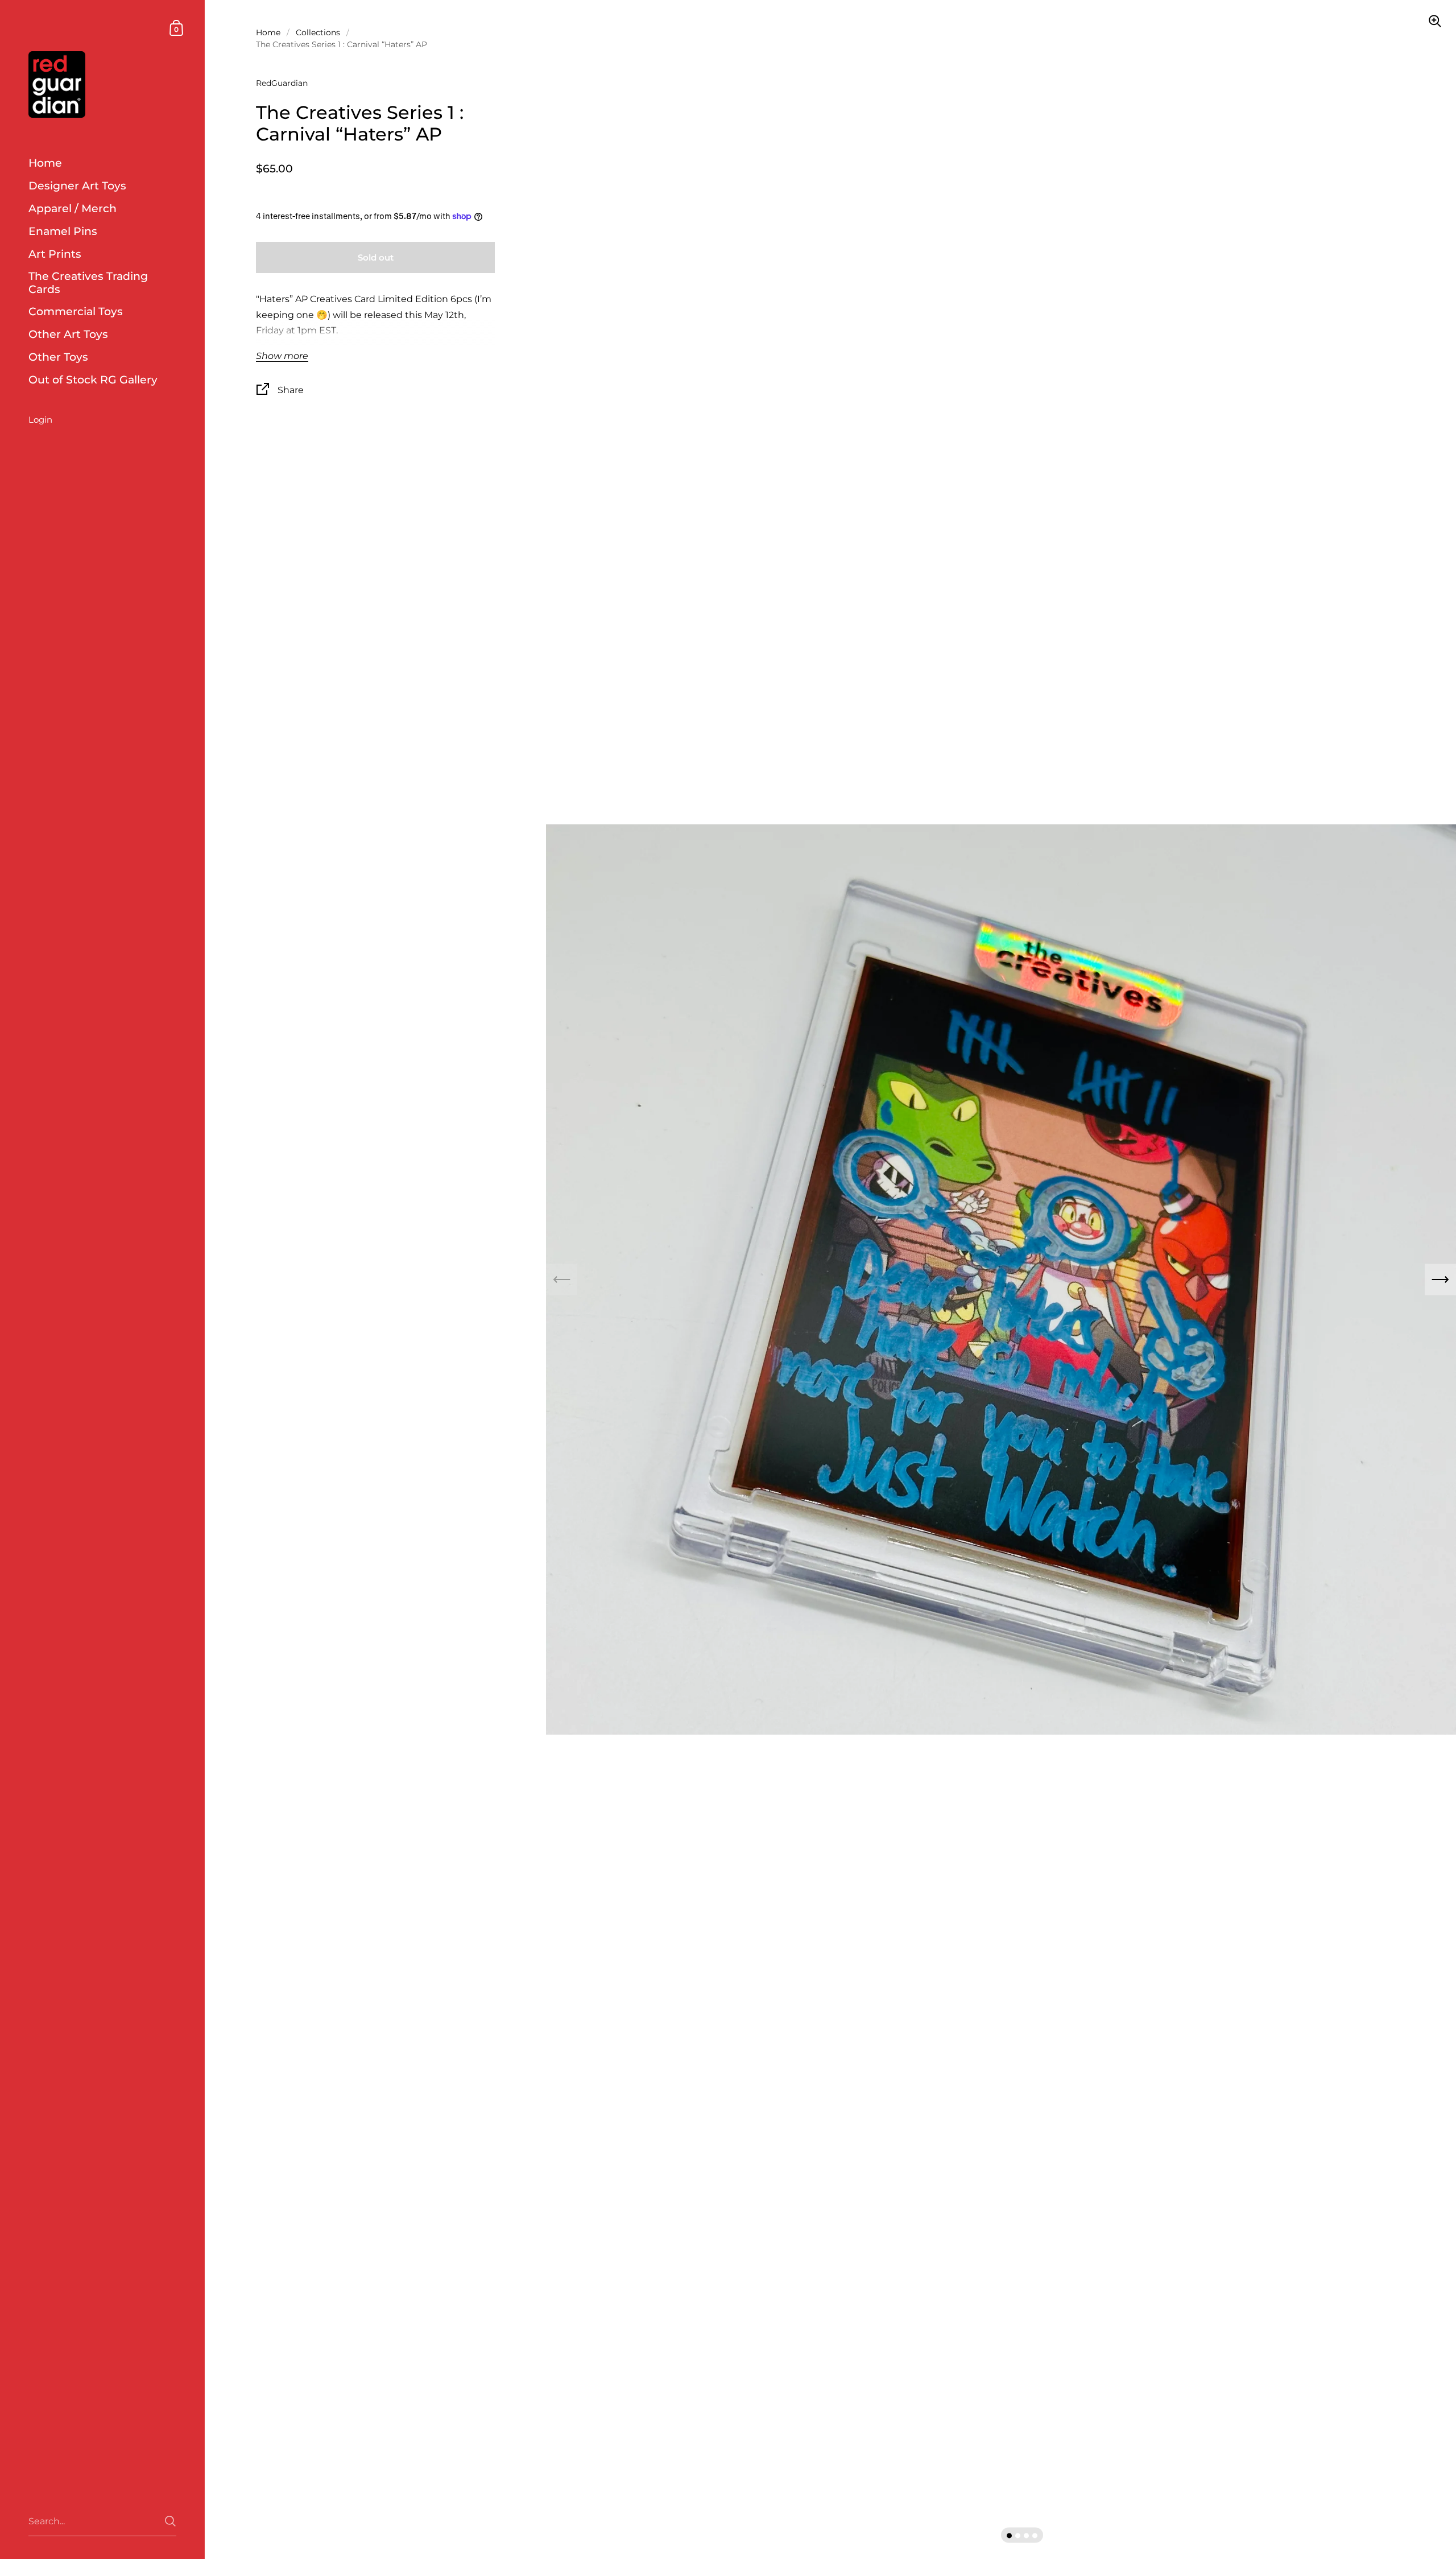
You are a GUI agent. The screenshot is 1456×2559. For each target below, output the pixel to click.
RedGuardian (282, 83)
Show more (282, 356)
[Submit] (170, 2521)
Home (268, 32)
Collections (318, 32)
